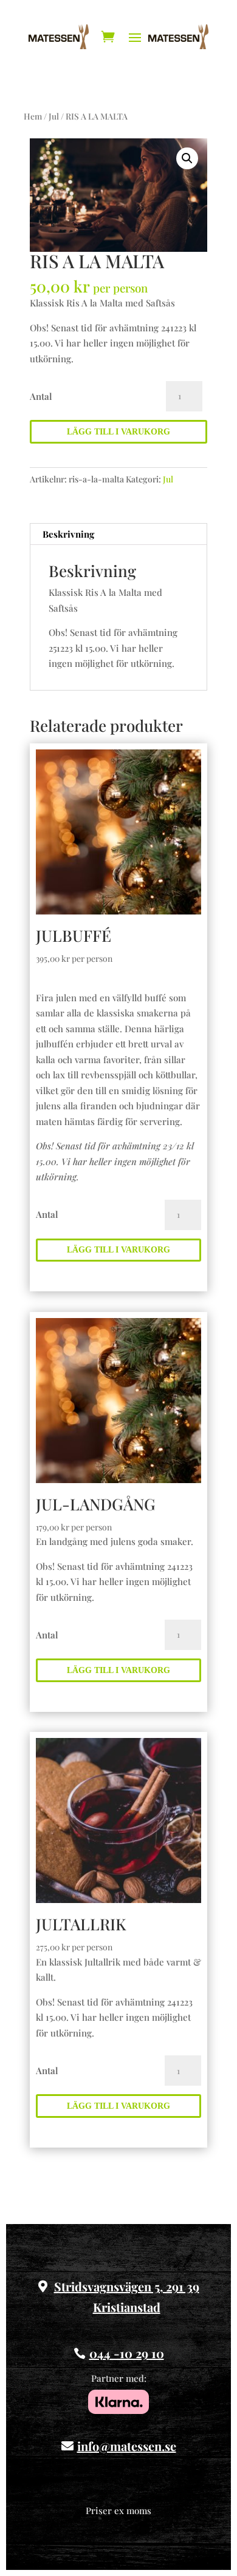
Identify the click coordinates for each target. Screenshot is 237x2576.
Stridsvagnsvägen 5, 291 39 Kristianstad (127, 2297)
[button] (187, 158)
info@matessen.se (127, 2446)
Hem (33, 116)
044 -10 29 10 (127, 2353)
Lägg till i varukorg (118, 432)
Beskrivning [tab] (68, 534)
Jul (54, 116)
